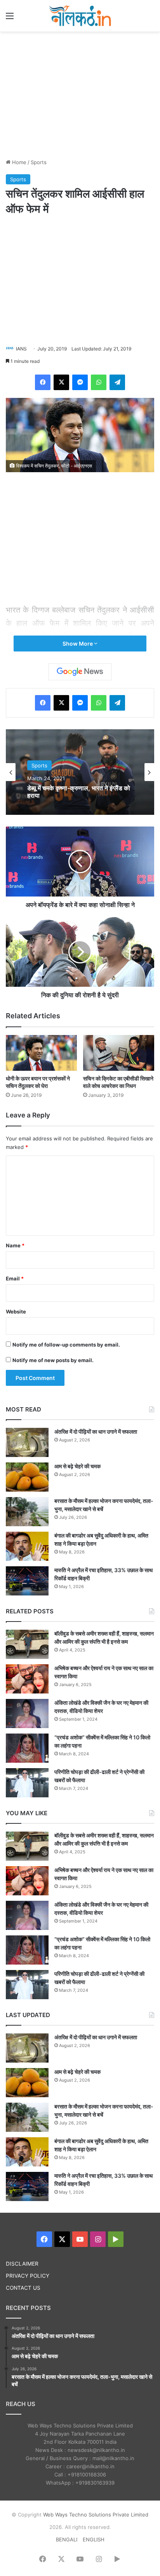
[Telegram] (117, 382)
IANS (21, 349)
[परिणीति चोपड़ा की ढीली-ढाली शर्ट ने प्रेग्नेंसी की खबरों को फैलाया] (27, 1783)
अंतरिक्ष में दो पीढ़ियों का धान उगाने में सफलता (96, 1432)
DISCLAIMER (22, 2264)
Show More (78, 644)
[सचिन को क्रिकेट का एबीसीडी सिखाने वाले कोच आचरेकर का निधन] (119, 1053)
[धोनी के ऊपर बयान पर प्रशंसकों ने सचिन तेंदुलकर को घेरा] (41, 1053)
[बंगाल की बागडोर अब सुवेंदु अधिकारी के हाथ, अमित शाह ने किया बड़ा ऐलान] (27, 1546)
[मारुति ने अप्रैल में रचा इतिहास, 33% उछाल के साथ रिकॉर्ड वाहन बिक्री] (27, 1581)
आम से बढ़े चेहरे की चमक (77, 1466)
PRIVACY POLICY (28, 2276)
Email (15, 1278)
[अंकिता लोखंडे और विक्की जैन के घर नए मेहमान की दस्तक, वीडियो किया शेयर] (27, 1714)
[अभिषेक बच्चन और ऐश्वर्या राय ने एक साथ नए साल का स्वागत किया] (27, 1679)
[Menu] (10, 18)
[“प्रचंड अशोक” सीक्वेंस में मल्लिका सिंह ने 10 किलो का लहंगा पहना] (27, 1748)
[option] (80, 772)
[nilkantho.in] (80, 16)
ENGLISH (94, 2539)
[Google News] (80, 672)
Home (18, 162)
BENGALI (67, 2539)
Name (15, 1245)
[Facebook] (43, 382)
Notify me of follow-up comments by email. (66, 1345)
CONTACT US (23, 2288)
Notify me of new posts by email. (53, 1360)
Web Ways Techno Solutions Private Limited (96, 2515)
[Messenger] (80, 382)
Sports (39, 162)
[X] (61, 382)
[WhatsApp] (99, 382)
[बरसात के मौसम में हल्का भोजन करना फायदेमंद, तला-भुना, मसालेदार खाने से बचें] (27, 1512)
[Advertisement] (80, 94)
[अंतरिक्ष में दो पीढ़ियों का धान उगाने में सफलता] (27, 1442)
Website (16, 1312)
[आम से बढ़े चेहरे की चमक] (27, 1477)
